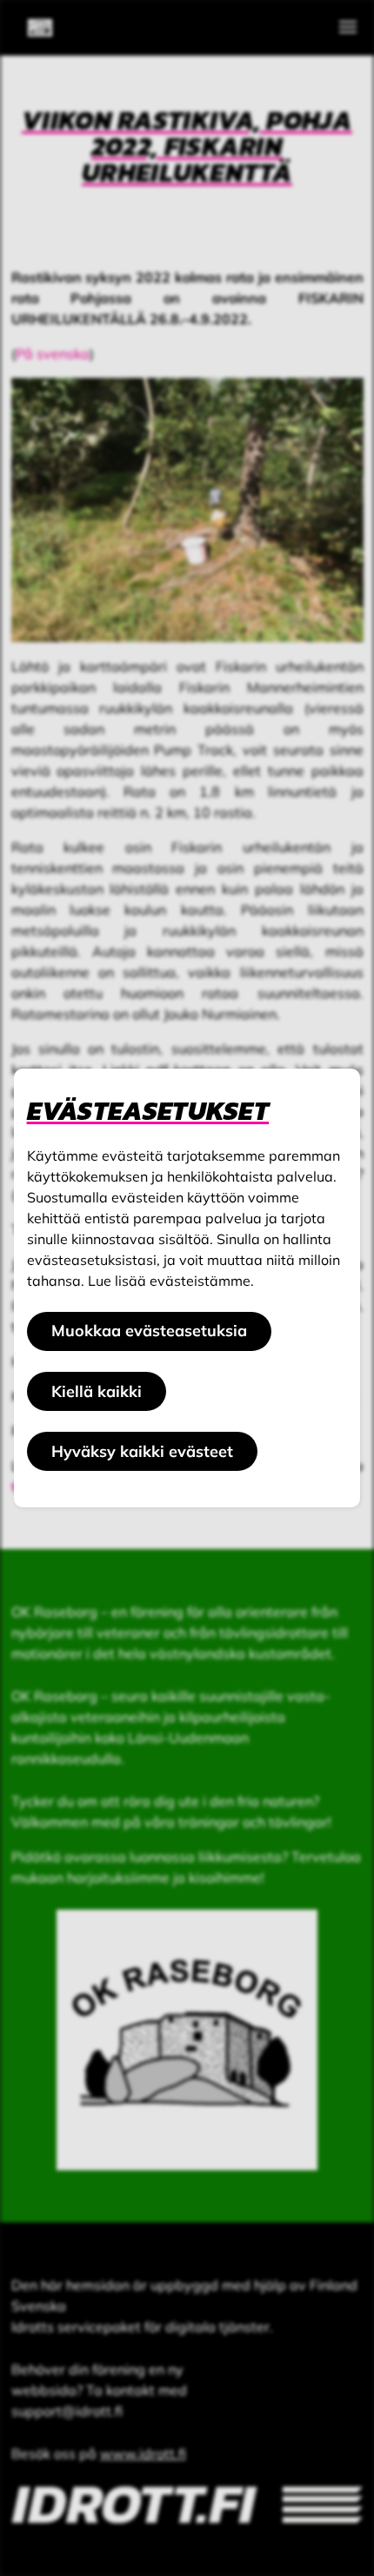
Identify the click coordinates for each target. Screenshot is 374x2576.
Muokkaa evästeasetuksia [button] (149, 1331)
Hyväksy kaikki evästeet (142, 1451)
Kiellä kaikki (97, 1391)
